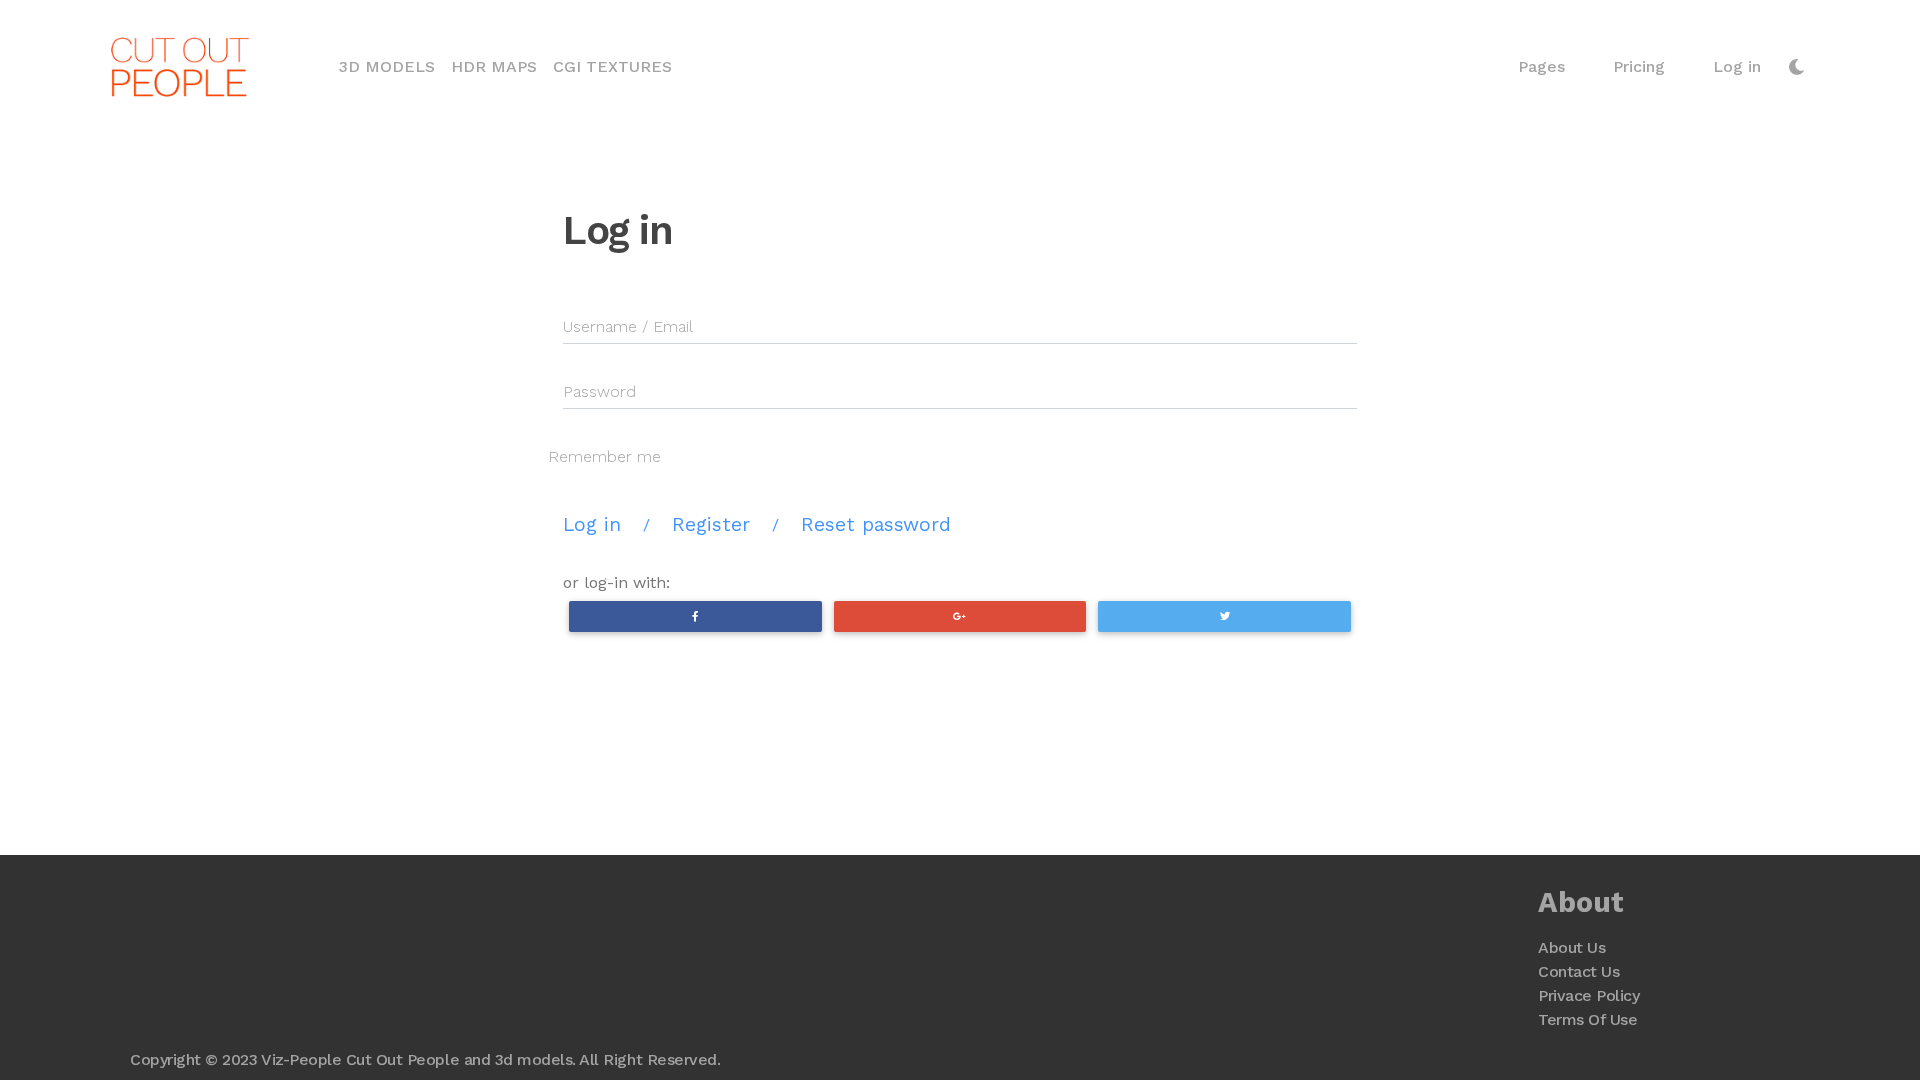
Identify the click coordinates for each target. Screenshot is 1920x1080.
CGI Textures (612, 66)
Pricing (1639, 66)
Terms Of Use (1587, 1019)
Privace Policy (1588, 995)
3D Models (391, 66)
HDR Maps (494, 66)
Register (711, 524)
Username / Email (628, 326)
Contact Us (1578, 971)
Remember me (604, 456)
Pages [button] (1541, 66)
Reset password (876, 524)
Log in (592, 524)
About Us (1571, 947)
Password (599, 391)
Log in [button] (1737, 66)
